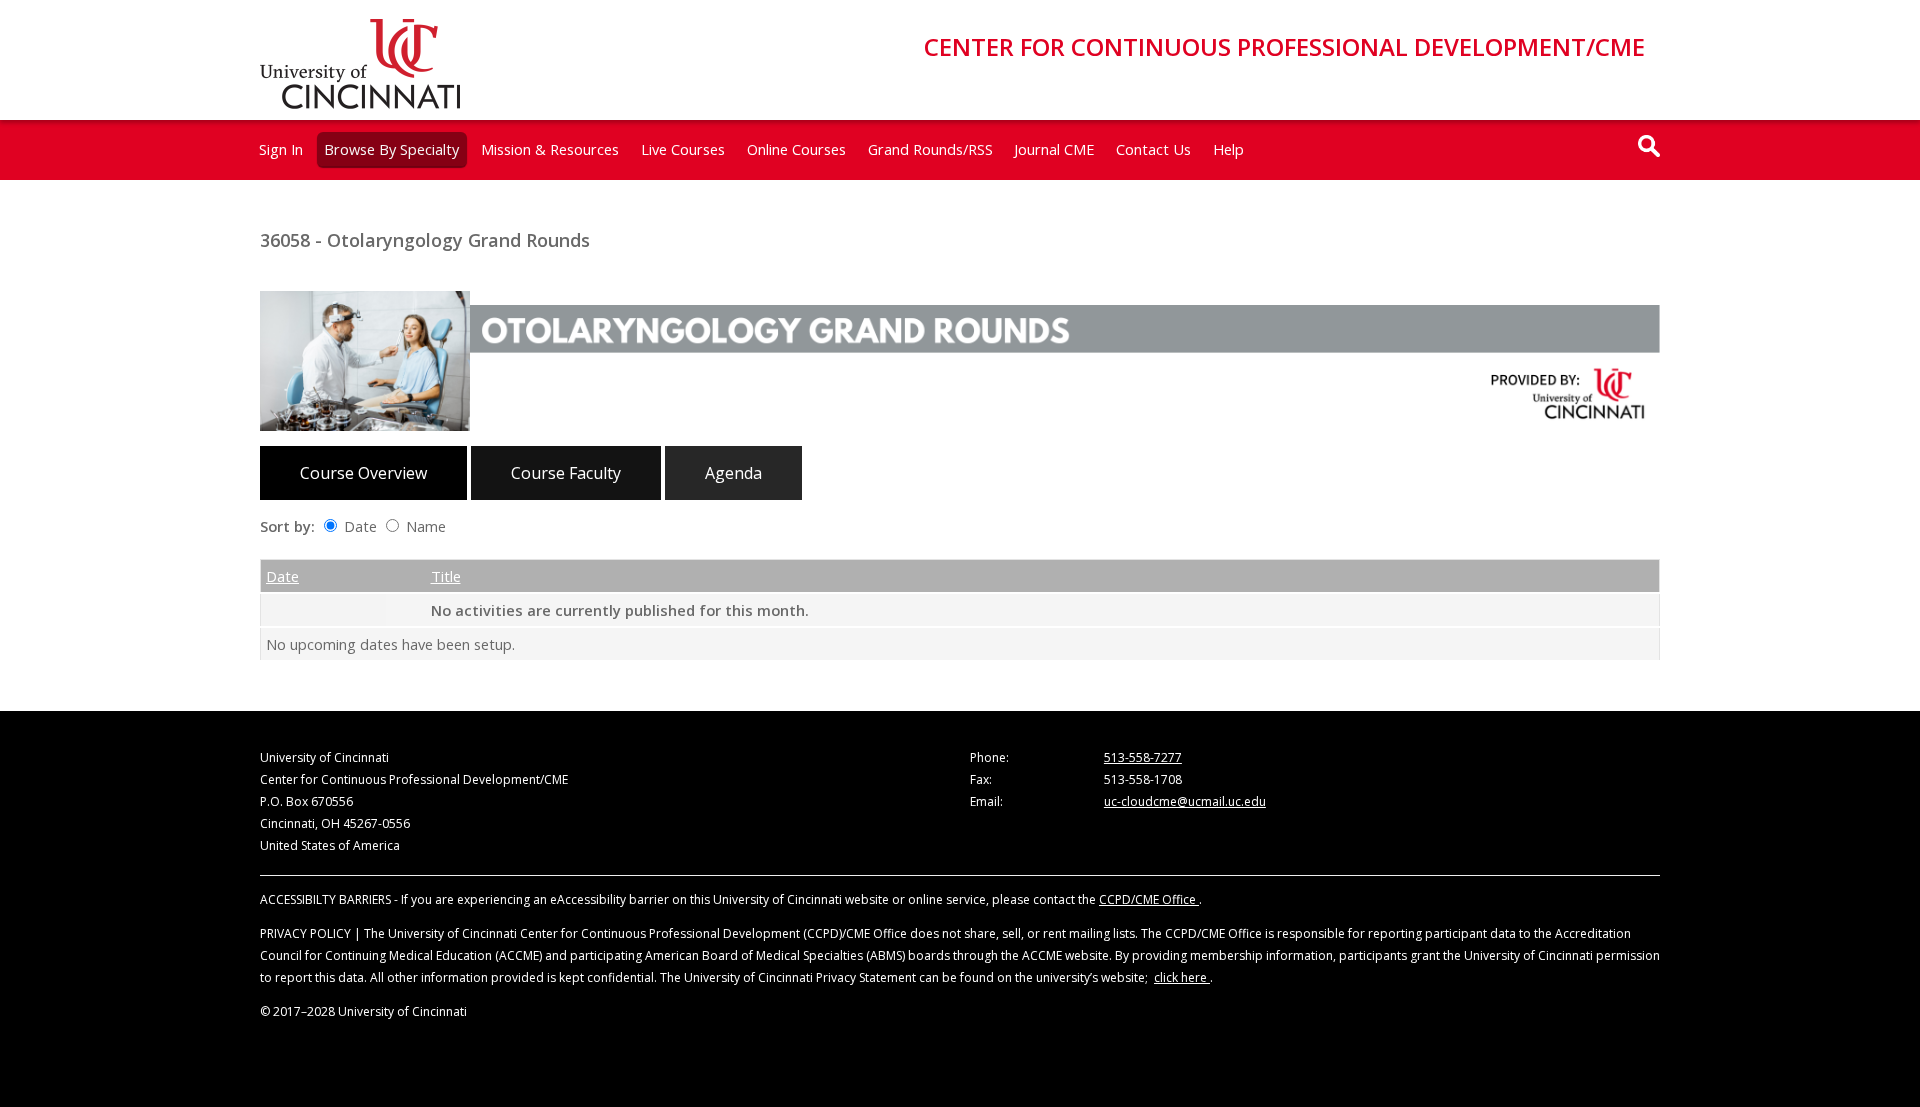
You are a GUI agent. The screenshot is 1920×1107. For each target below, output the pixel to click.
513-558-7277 (1143, 757)
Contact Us (1153, 149)
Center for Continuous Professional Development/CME (1284, 46)
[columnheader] (323, 576)
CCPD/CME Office (1149, 899)
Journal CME (1054, 149)
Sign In (281, 149)
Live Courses (683, 149)
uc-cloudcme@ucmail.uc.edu (1185, 801)
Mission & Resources (550, 149)
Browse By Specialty (391, 149)
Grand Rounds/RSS (930, 149)
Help (1228, 149)
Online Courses (796, 149)
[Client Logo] (360, 103)
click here (1182, 977)
